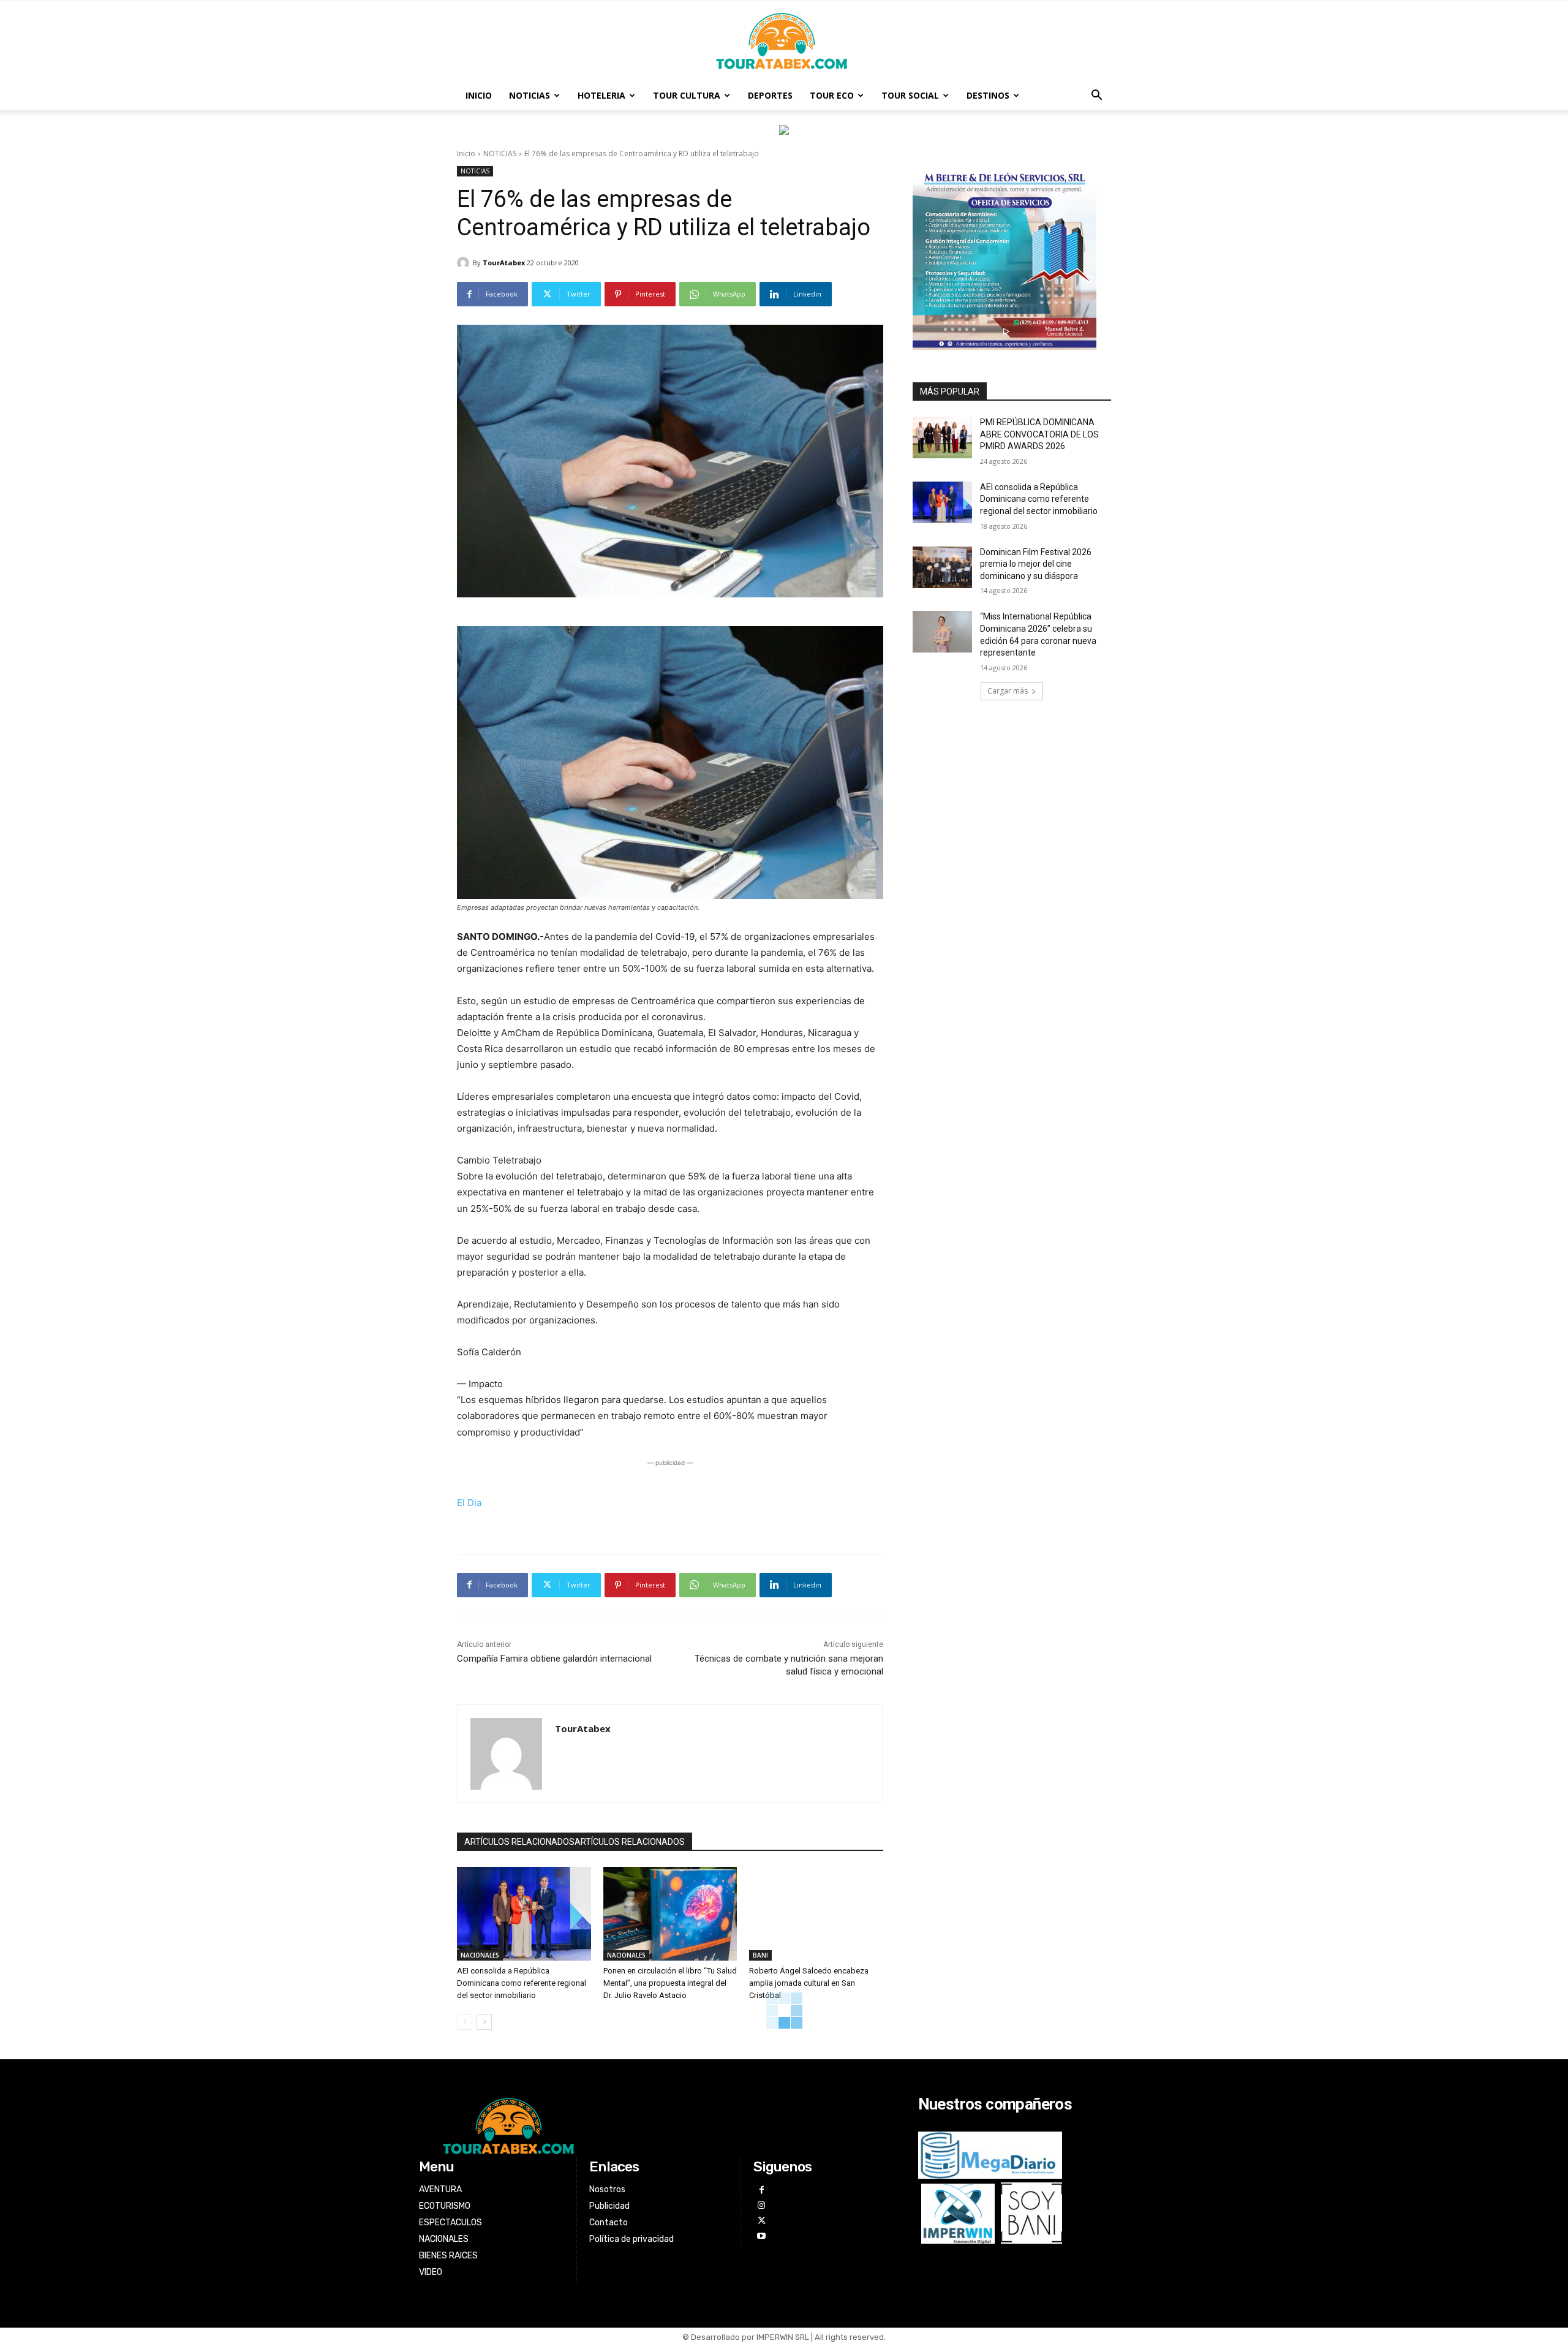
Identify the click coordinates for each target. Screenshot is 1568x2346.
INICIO (479, 95)
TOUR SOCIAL (910, 95)
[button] (1096, 96)
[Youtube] (761, 2236)
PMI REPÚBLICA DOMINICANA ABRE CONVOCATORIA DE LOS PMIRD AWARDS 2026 (1039, 434)
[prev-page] (465, 2022)
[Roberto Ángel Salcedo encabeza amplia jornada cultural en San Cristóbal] (816, 1914)
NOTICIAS (530, 95)
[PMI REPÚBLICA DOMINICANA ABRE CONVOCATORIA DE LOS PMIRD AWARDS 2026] (942, 437)
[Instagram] (761, 2205)
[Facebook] (761, 2190)
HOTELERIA (601, 95)
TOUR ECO (832, 95)
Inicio (466, 153)
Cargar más (1008, 691)
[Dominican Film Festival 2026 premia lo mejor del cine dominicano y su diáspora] (942, 567)
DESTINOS (988, 95)
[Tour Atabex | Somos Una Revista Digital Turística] (784, 42)
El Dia (469, 1503)
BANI (760, 1955)
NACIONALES (480, 1955)
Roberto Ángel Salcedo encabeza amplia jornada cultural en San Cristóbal (809, 1983)
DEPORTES (770, 95)
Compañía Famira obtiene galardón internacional (554, 1659)
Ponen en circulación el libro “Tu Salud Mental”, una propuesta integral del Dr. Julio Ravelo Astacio (670, 1983)
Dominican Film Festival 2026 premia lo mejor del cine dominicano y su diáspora (1036, 564)
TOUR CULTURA (687, 95)
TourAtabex (504, 263)
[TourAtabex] (465, 263)
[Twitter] (761, 2221)
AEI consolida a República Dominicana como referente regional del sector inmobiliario (522, 1983)
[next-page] (484, 2022)
